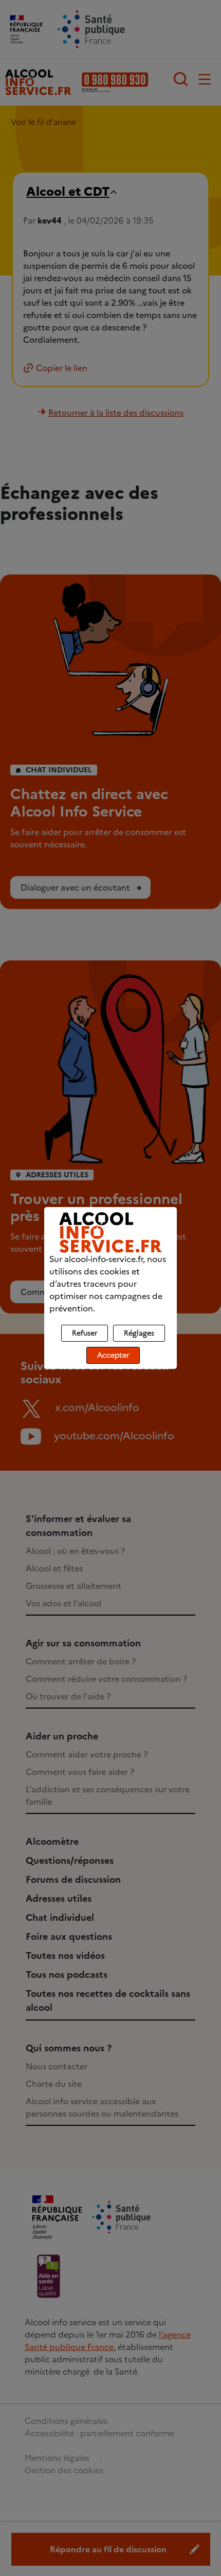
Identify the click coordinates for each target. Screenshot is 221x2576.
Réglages (139, 1333)
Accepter (113, 1355)
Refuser (85, 1333)
